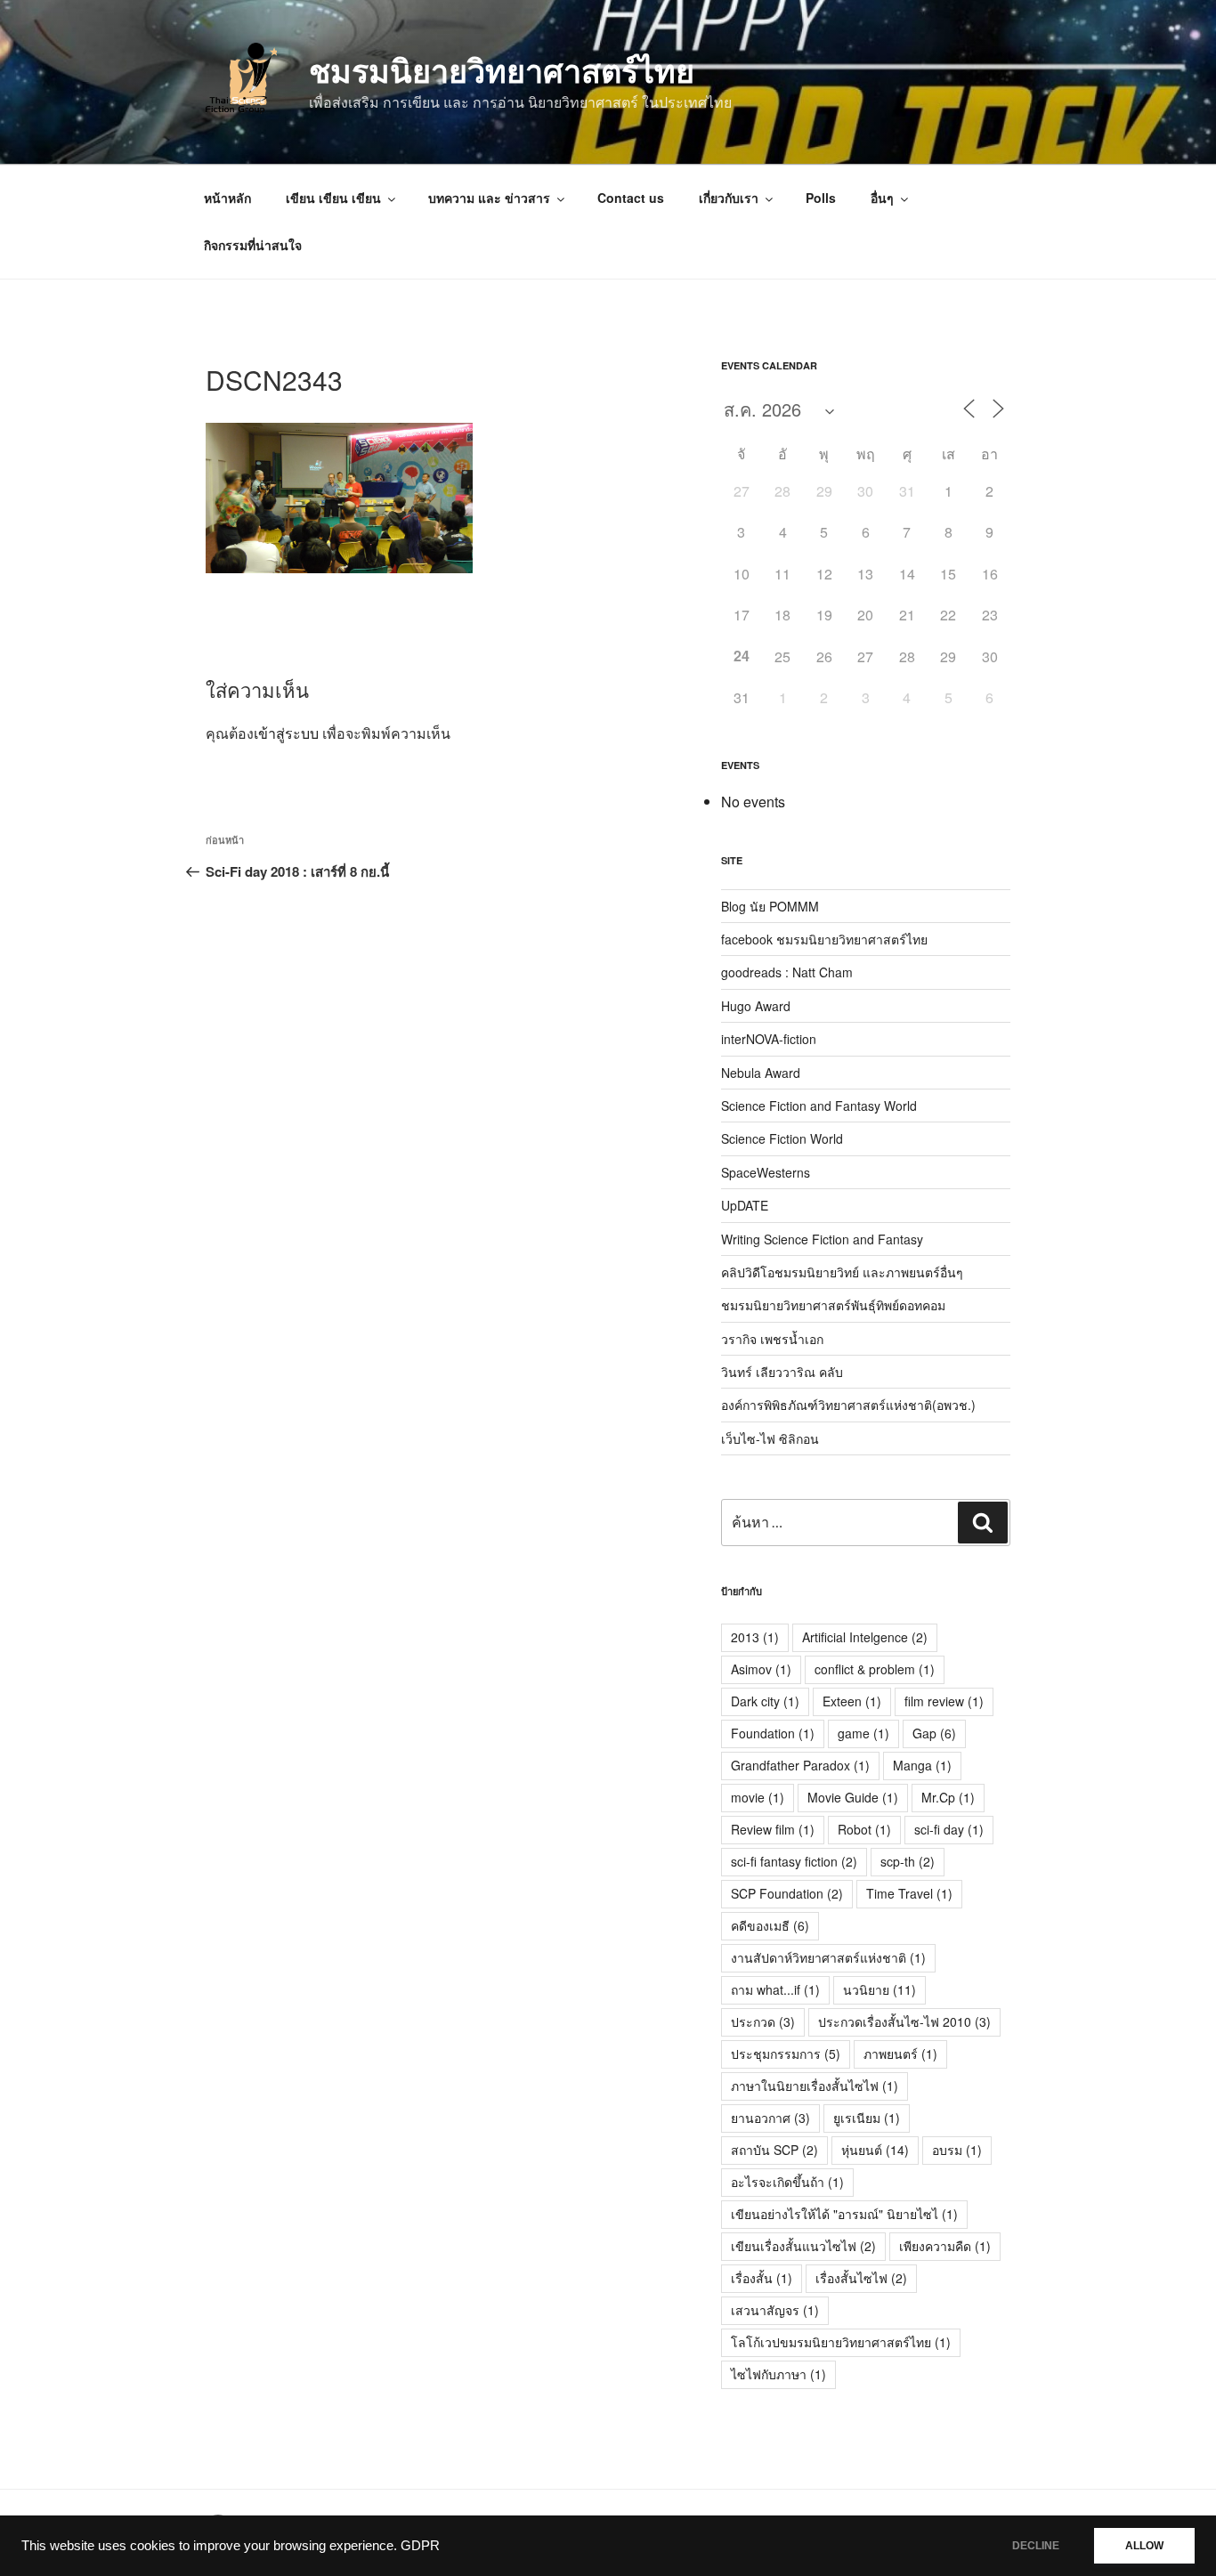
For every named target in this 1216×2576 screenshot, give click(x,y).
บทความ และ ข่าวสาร (489, 198)
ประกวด (763, 2021)
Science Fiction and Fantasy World (819, 1106)
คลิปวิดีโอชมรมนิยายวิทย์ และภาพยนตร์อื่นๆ (842, 1272)
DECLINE (1036, 2546)
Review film (773, 1829)
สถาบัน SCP (774, 2150)
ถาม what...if (775, 1989)
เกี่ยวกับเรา (729, 198)
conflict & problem (875, 1669)
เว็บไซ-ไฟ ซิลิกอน (770, 1438)
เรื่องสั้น (762, 2278)
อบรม (957, 2150)
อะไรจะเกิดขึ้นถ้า (787, 2182)
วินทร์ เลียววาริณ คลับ (782, 1372)
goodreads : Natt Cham (787, 972)
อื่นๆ (882, 198)
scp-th (908, 1861)
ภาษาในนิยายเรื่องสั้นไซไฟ (815, 2086)
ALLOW (1144, 2546)
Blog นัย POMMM (770, 906)
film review (944, 1701)
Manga (922, 1765)
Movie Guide (853, 1797)
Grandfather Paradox (800, 1765)
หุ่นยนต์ (875, 2150)
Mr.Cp (948, 1797)
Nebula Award (761, 1073)
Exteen (852, 1701)
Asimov (761, 1669)
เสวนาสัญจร (775, 2310)
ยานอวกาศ (770, 2118)
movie (758, 1797)
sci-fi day (949, 1829)
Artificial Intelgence (865, 1637)
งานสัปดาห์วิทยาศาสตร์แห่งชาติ (828, 1957)
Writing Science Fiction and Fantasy (822, 1239)
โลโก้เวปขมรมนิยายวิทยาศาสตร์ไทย (841, 2342)
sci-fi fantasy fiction (794, 1861)
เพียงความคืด (945, 2246)
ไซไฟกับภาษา (778, 2374)
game (863, 1733)
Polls (821, 198)
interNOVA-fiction (769, 1039)
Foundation (773, 1733)
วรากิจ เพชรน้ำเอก (772, 1339)
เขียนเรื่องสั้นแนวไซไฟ (803, 2246)
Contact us (631, 198)
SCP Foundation (787, 1893)
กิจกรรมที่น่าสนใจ (253, 245)
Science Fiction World (782, 1138)
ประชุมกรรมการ (786, 2054)
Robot (864, 1829)
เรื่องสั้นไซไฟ (861, 2278)
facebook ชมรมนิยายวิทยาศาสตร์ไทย (824, 939)
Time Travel (909, 1893)
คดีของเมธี (770, 1925)
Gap (934, 1733)
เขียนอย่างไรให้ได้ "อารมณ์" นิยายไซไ (844, 2214)
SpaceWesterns (766, 1172)
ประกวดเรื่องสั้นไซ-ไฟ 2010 (904, 2021)
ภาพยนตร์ (900, 2054)
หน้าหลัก (227, 198)
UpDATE (745, 1205)
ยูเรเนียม (867, 2118)
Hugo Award (756, 1006)
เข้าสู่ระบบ (286, 733)
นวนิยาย (880, 1989)
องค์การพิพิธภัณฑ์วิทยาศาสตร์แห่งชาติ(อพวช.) (848, 1405)
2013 (755, 1637)
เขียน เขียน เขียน (333, 198)
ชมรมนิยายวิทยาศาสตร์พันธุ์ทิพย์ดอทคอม (833, 1305)
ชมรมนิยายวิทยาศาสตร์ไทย (502, 69)
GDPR (420, 2546)
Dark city (765, 1701)
